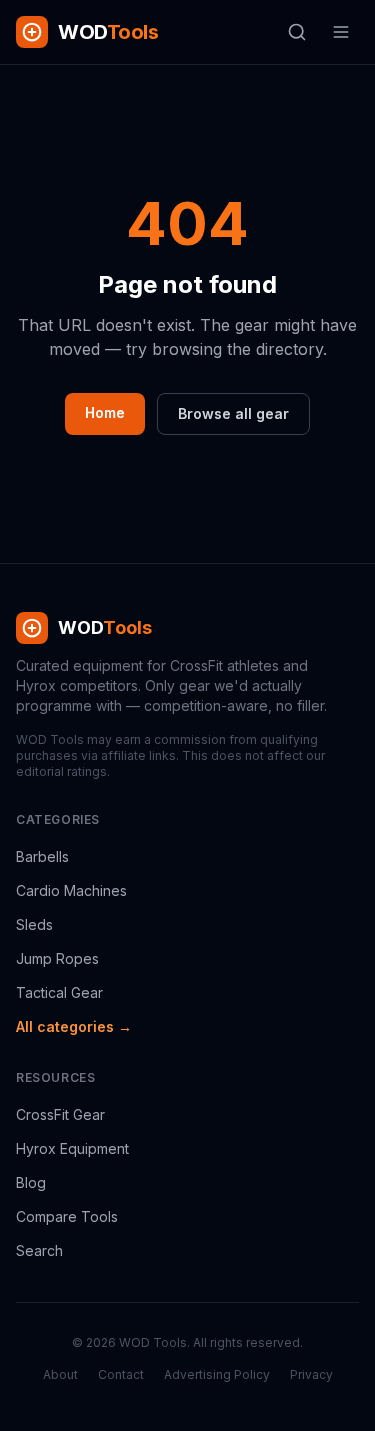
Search (39, 1250)
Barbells (42, 856)
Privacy (311, 1374)
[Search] (297, 32)
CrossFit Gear (60, 1114)
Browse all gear (233, 413)
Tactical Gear (59, 992)
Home (105, 412)
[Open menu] (341, 32)
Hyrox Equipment (72, 1148)
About (60, 1374)
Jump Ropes (57, 958)
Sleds (34, 924)
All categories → (74, 1026)
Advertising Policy (217, 1374)
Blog (31, 1182)
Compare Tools (67, 1216)
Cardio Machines (71, 890)
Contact (121, 1374)
